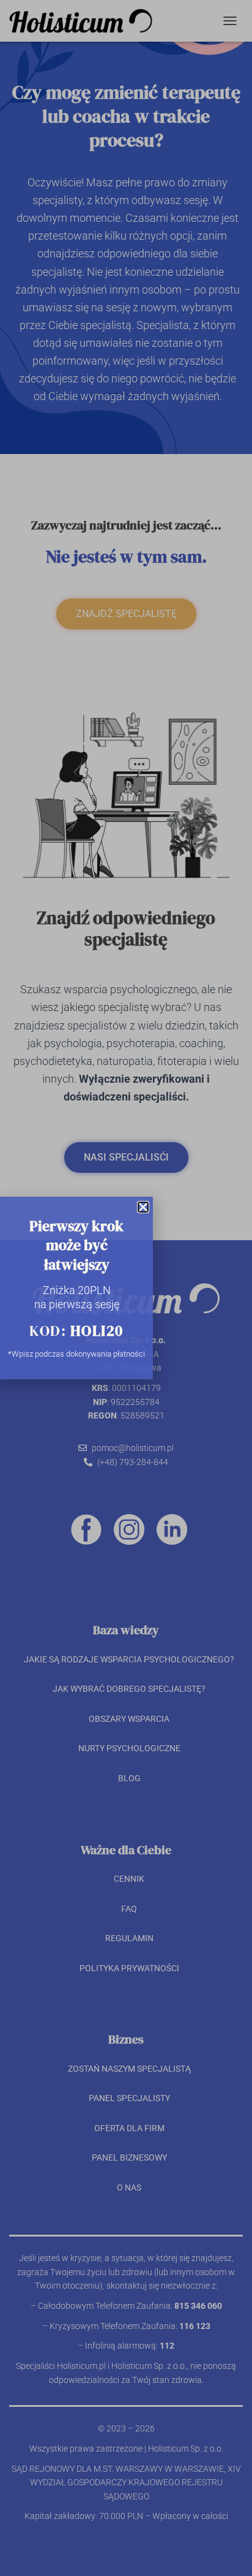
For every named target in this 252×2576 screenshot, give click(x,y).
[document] (126, 1288)
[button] (143, 1207)
